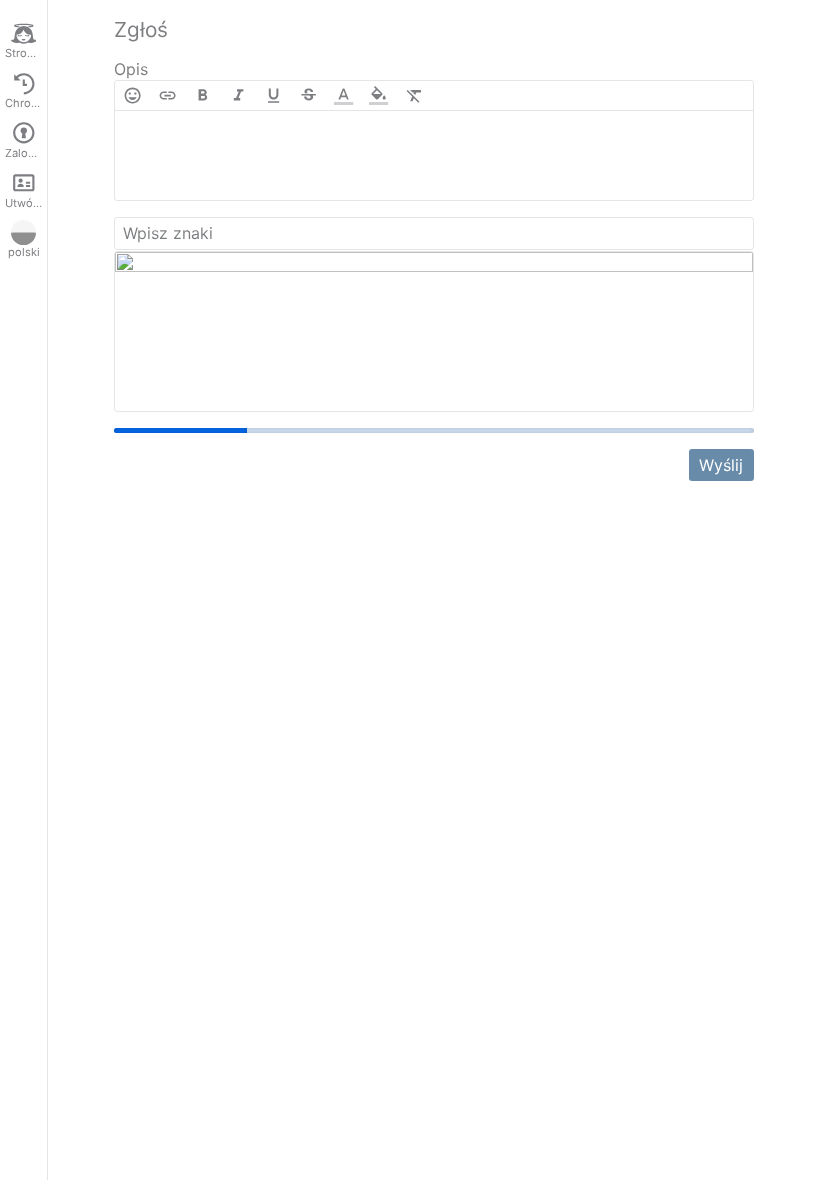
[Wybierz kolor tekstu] (343, 95)
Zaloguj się (26, 153)
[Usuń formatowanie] (414, 95)
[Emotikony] (132, 95)
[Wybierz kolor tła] (378, 95)
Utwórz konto (26, 203)
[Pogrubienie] (202, 95)
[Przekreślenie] (308, 95)
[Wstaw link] (167, 95)
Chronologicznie (26, 103)
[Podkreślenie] (273, 95)
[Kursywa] (238, 95)
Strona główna (26, 53)
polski (24, 252)
